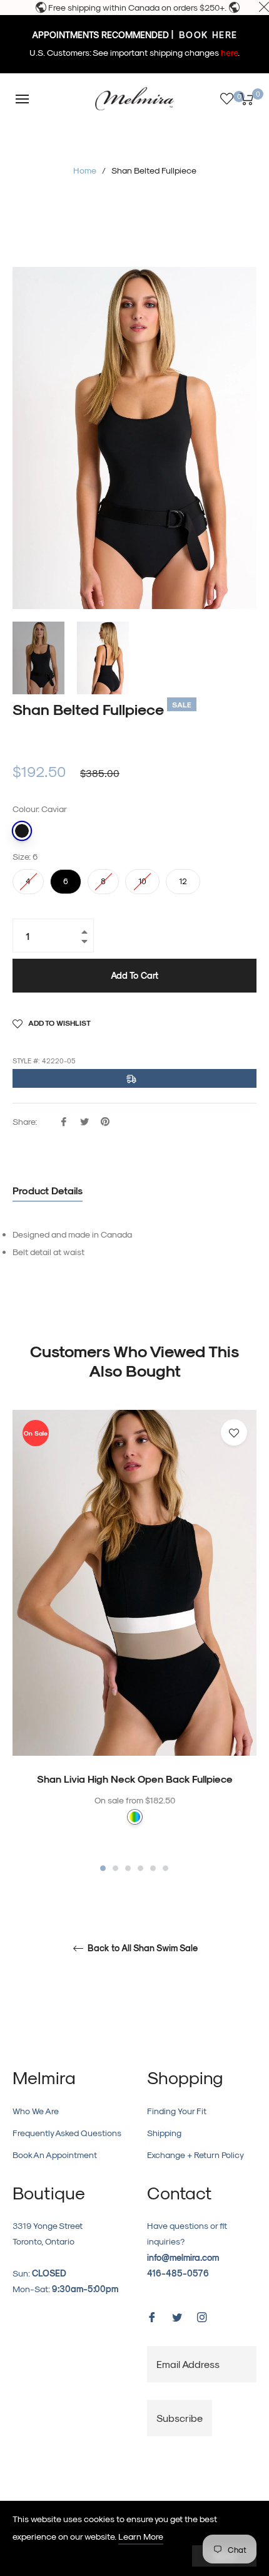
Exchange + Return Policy (195, 2155)
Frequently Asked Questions (67, 2133)
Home (85, 170)
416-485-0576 (178, 2273)
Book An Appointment (55, 2155)
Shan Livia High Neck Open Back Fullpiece (135, 1779)
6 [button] (165, 1868)
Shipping (164, 2133)
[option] (134, 1642)
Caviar (22, 831)
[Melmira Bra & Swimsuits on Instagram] (202, 2316)
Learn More (141, 2536)
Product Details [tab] (48, 1190)
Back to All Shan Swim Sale (141, 1948)
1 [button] (103, 1868)
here (229, 52)
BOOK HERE (207, 35)
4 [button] (140, 1868)
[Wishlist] (227, 99)
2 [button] (115, 1868)
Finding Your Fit (177, 2111)
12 (183, 877)
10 (143, 877)
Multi (135, 1817)
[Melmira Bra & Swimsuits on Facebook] (152, 2316)
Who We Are (36, 2111)
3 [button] (128, 1868)
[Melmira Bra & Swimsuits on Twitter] (177, 2316)
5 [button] (153, 1868)
